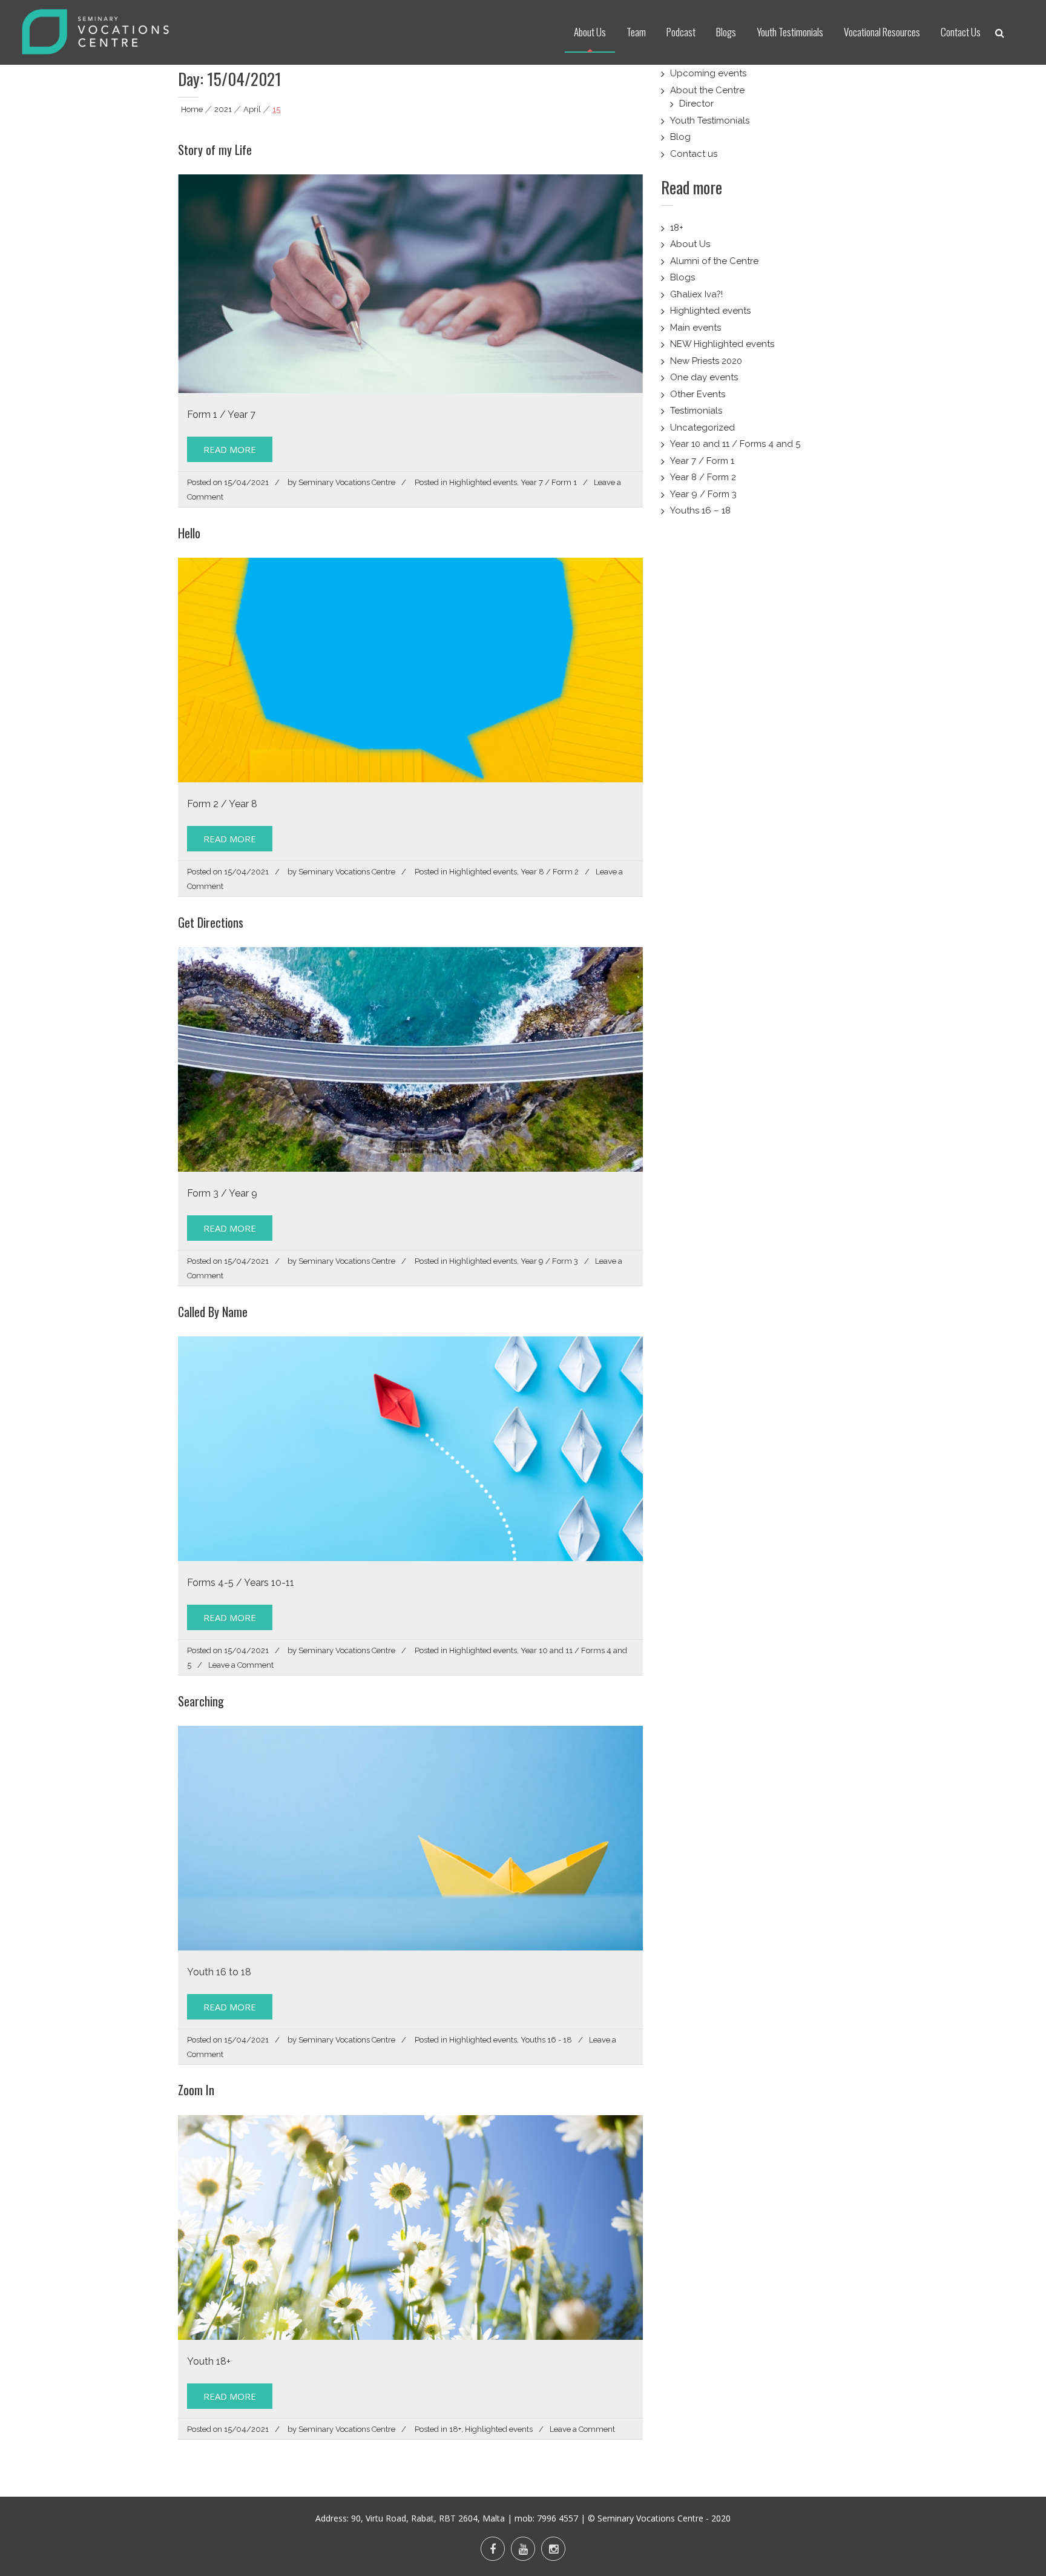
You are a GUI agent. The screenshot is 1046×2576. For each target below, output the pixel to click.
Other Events (698, 394)
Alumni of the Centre (714, 261)
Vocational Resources (882, 32)
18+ (455, 2429)
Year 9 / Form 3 (549, 1261)
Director (696, 104)
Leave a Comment (241, 1665)
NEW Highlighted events (722, 344)
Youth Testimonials (790, 32)
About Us (590, 32)
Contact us (694, 154)
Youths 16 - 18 (546, 2040)
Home (192, 109)
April (252, 109)
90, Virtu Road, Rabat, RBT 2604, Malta (428, 2518)
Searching (201, 1701)
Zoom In (196, 2090)
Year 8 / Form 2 (550, 872)
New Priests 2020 (706, 361)
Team (636, 32)
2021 (223, 109)
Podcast (681, 32)
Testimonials (696, 411)
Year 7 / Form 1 (549, 482)
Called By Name (213, 1312)
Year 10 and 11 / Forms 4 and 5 (735, 444)
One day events (704, 377)
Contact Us (961, 32)
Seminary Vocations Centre (347, 482)
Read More (230, 449)
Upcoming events (708, 73)
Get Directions (211, 922)
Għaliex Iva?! (696, 294)
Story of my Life (215, 150)
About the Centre (707, 90)
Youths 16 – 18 (700, 510)
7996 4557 (558, 2518)
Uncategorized (702, 428)
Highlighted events (483, 482)
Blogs (726, 32)
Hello (189, 533)
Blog (680, 137)
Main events (696, 328)
